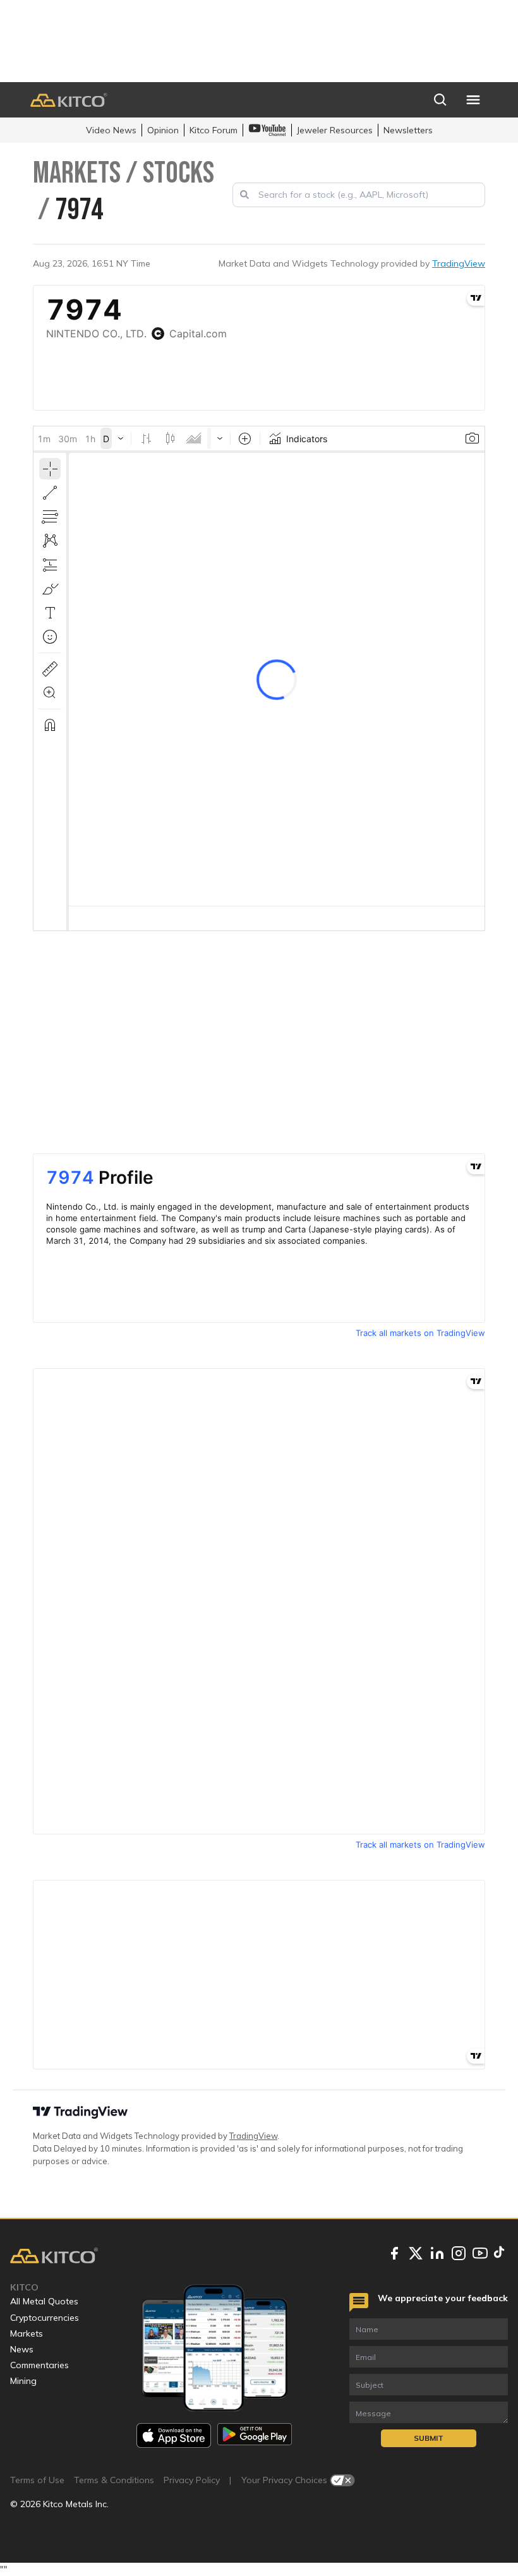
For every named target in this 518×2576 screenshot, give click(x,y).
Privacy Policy (192, 2480)
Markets (27, 2333)
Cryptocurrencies (45, 2318)
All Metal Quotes (44, 2301)
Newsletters (408, 130)
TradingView (459, 263)
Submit (429, 2438)
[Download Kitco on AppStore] (174, 2435)
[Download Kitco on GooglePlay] (255, 2435)
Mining (23, 2381)
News (22, 2349)
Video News (111, 130)
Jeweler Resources (335, 130)
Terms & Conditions (114, 2480)
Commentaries (39, 2365)
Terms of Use (37, 2480)
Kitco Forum (214, 130)
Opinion (163, 130)
